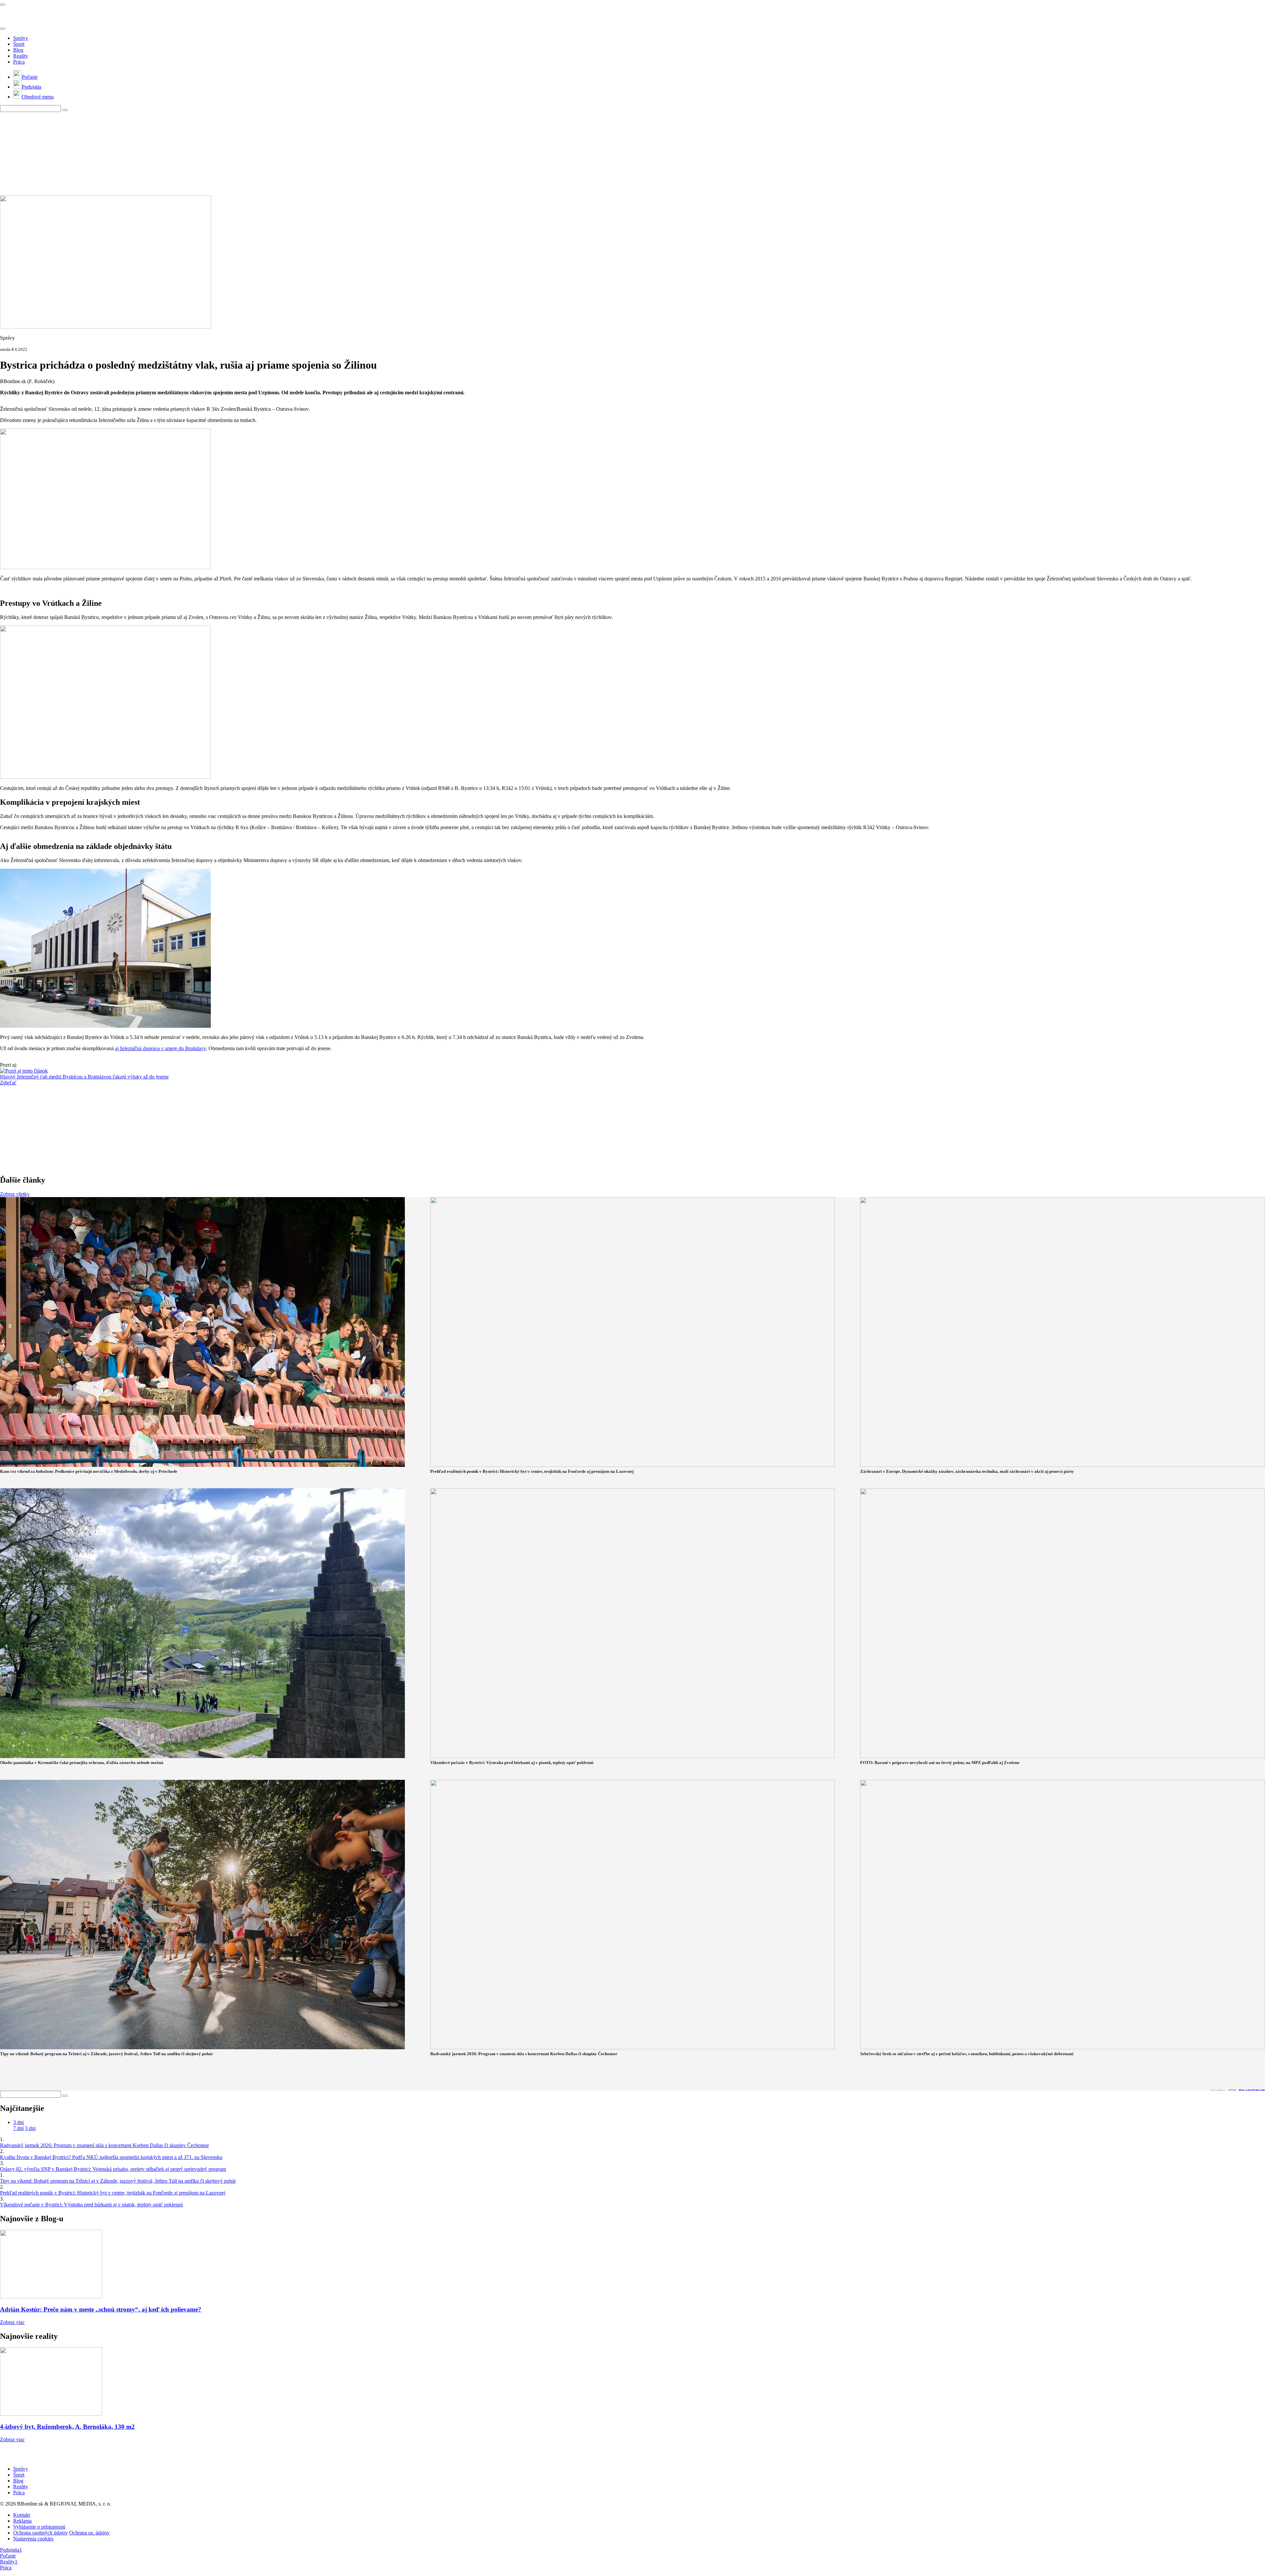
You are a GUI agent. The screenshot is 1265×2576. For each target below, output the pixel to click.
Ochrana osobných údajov (41, 2533)
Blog (18, 50)
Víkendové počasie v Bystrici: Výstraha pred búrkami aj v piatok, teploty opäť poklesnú (91, 2205)
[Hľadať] (3, 29)
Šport (19, 44)
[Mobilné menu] (3, 5)
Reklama (22, 2521)
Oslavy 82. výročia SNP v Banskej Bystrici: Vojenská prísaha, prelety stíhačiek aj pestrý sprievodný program (113, 2169)
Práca (19, 62)
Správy (21, 38)
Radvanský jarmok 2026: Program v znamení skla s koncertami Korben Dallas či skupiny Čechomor (104, 2145)
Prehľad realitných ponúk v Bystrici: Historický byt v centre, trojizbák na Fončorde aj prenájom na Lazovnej (113, 2193)
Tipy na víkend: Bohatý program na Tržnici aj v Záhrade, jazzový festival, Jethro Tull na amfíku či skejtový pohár (118, 2181)
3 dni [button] (18, 2122)
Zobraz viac (12, 2322)
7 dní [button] (18, 2128)
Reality (21, 56)
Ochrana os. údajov (89, 2533)
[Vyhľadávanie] (65, 110)
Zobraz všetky (15, 1194)
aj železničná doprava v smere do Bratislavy (160, 1048)
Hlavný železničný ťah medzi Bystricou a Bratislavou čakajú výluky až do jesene (84, 1077)
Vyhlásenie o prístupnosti (39, 2527)
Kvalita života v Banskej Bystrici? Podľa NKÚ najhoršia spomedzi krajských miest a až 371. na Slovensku (111, 2157)
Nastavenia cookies (33, 2539)
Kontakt (22, 2515)
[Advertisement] (160, 153)
